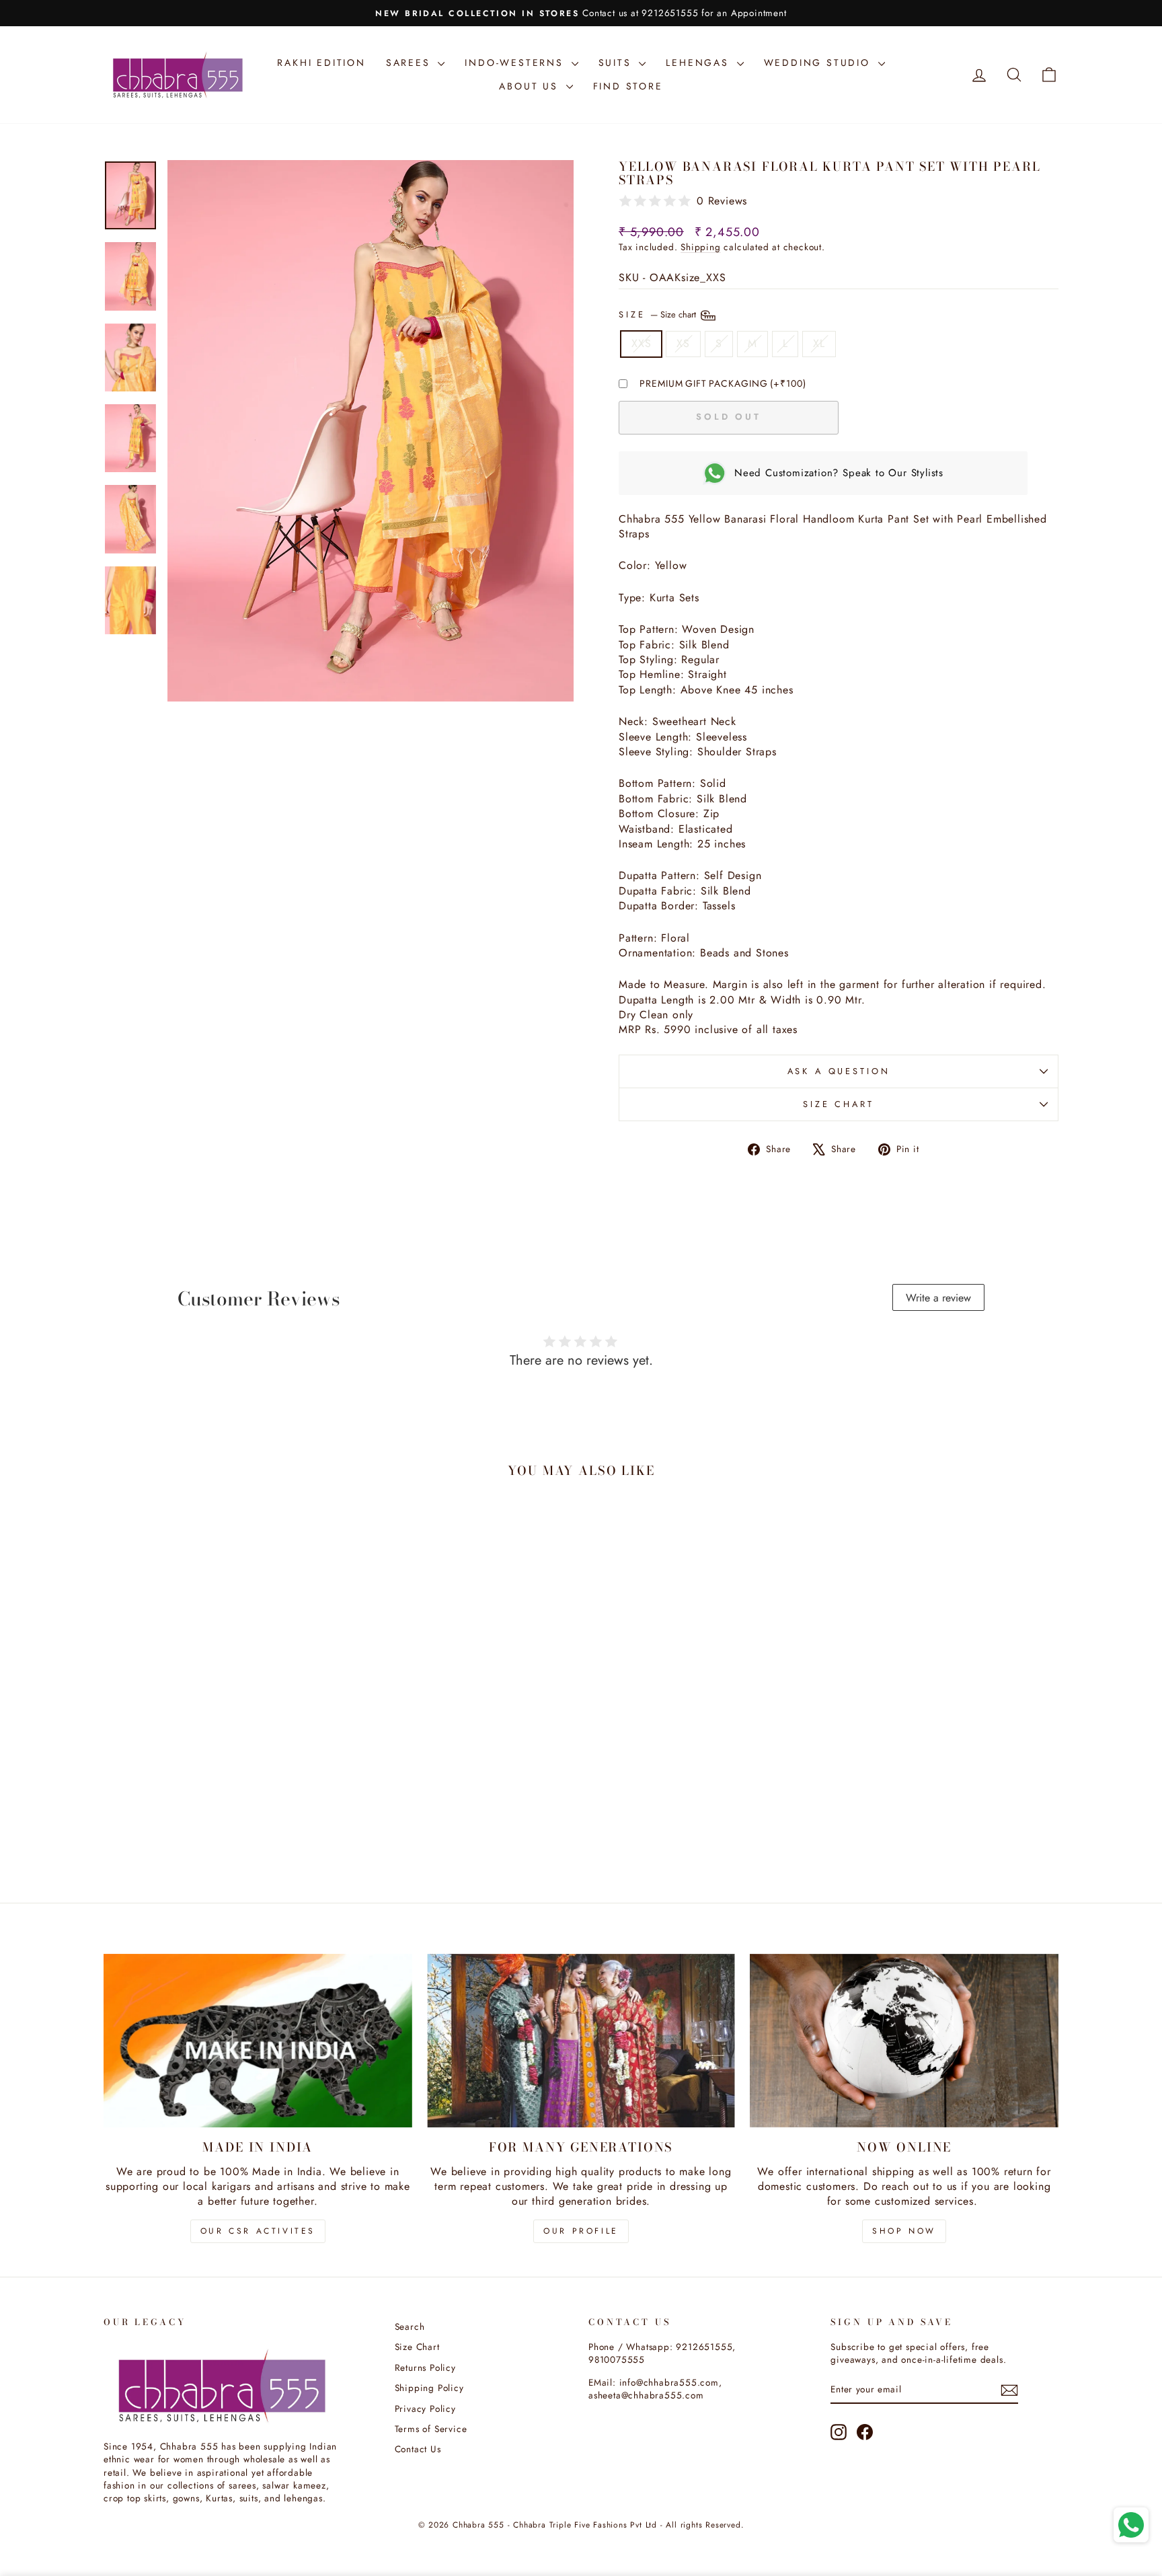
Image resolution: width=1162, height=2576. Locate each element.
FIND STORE (628, 86)
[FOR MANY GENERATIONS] (581, 2041)
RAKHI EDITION (321, 63)
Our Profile (581, 2231)
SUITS (617, 63)
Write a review (938, 1298)
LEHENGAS (699, 63)
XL (819, 343)
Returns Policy (425, 2367)
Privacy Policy (425, 2409)
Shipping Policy (429, 2388)
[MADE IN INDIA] (258, 2041)
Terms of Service (431, 2429)
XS (683, 343)
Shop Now (904, 2231)
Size (659, 314)
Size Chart (838, 1104)
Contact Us (418, 2449)
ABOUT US (531, 86)
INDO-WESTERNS (516, 63)
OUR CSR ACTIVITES (258, 2231)
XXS (641, 343)
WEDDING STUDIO (819, 63)
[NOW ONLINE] (904, 2041)
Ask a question (839, 1071)
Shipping (700, 247)
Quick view (217, 1779)
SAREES (411, 63)
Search (410, 2326)
